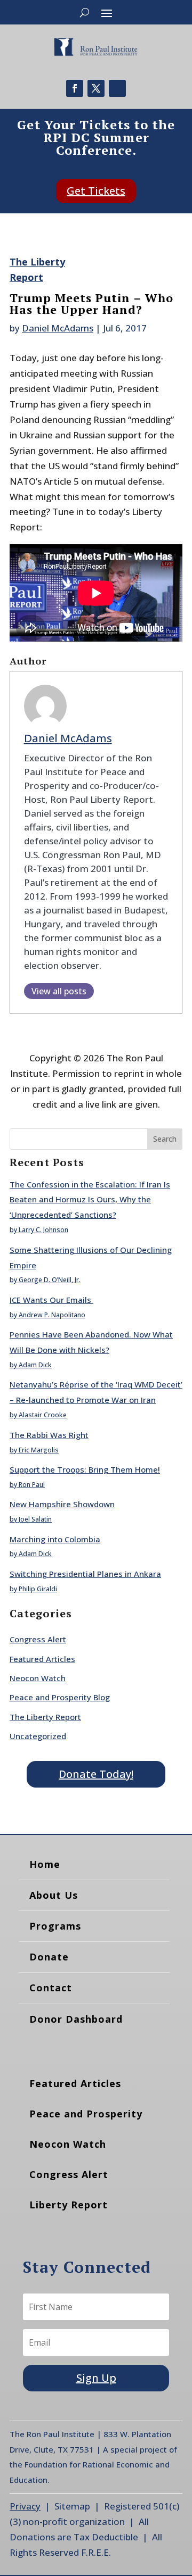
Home (45, 1864)
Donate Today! (96, 1774)
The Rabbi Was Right (49, 1435)
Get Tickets (96, 191)
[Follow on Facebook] (75, 88)
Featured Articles (42, 1659)
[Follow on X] (96, 88)
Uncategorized (38, 1736)
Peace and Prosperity (86, 2114)
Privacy (25, 2506)
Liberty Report (69, 2205)
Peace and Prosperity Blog (60, 1697)
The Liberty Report (45, 1717)
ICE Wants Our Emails (51, 1300)
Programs (55, 1926)
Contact (51, 1988)
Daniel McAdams (58, 328)
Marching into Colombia (55, 1539)
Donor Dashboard (76, 2019)
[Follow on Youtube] (117, 88)
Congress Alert (38, 1639)
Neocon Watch (38, 1678)
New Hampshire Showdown (62, 1504)
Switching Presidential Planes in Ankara (85, 1574)
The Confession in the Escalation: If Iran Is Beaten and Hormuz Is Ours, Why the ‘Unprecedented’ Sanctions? (90, 1200)
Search (165, 1139)
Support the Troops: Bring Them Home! (85, 1469)
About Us (54, 1895)
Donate (49, 1957)
